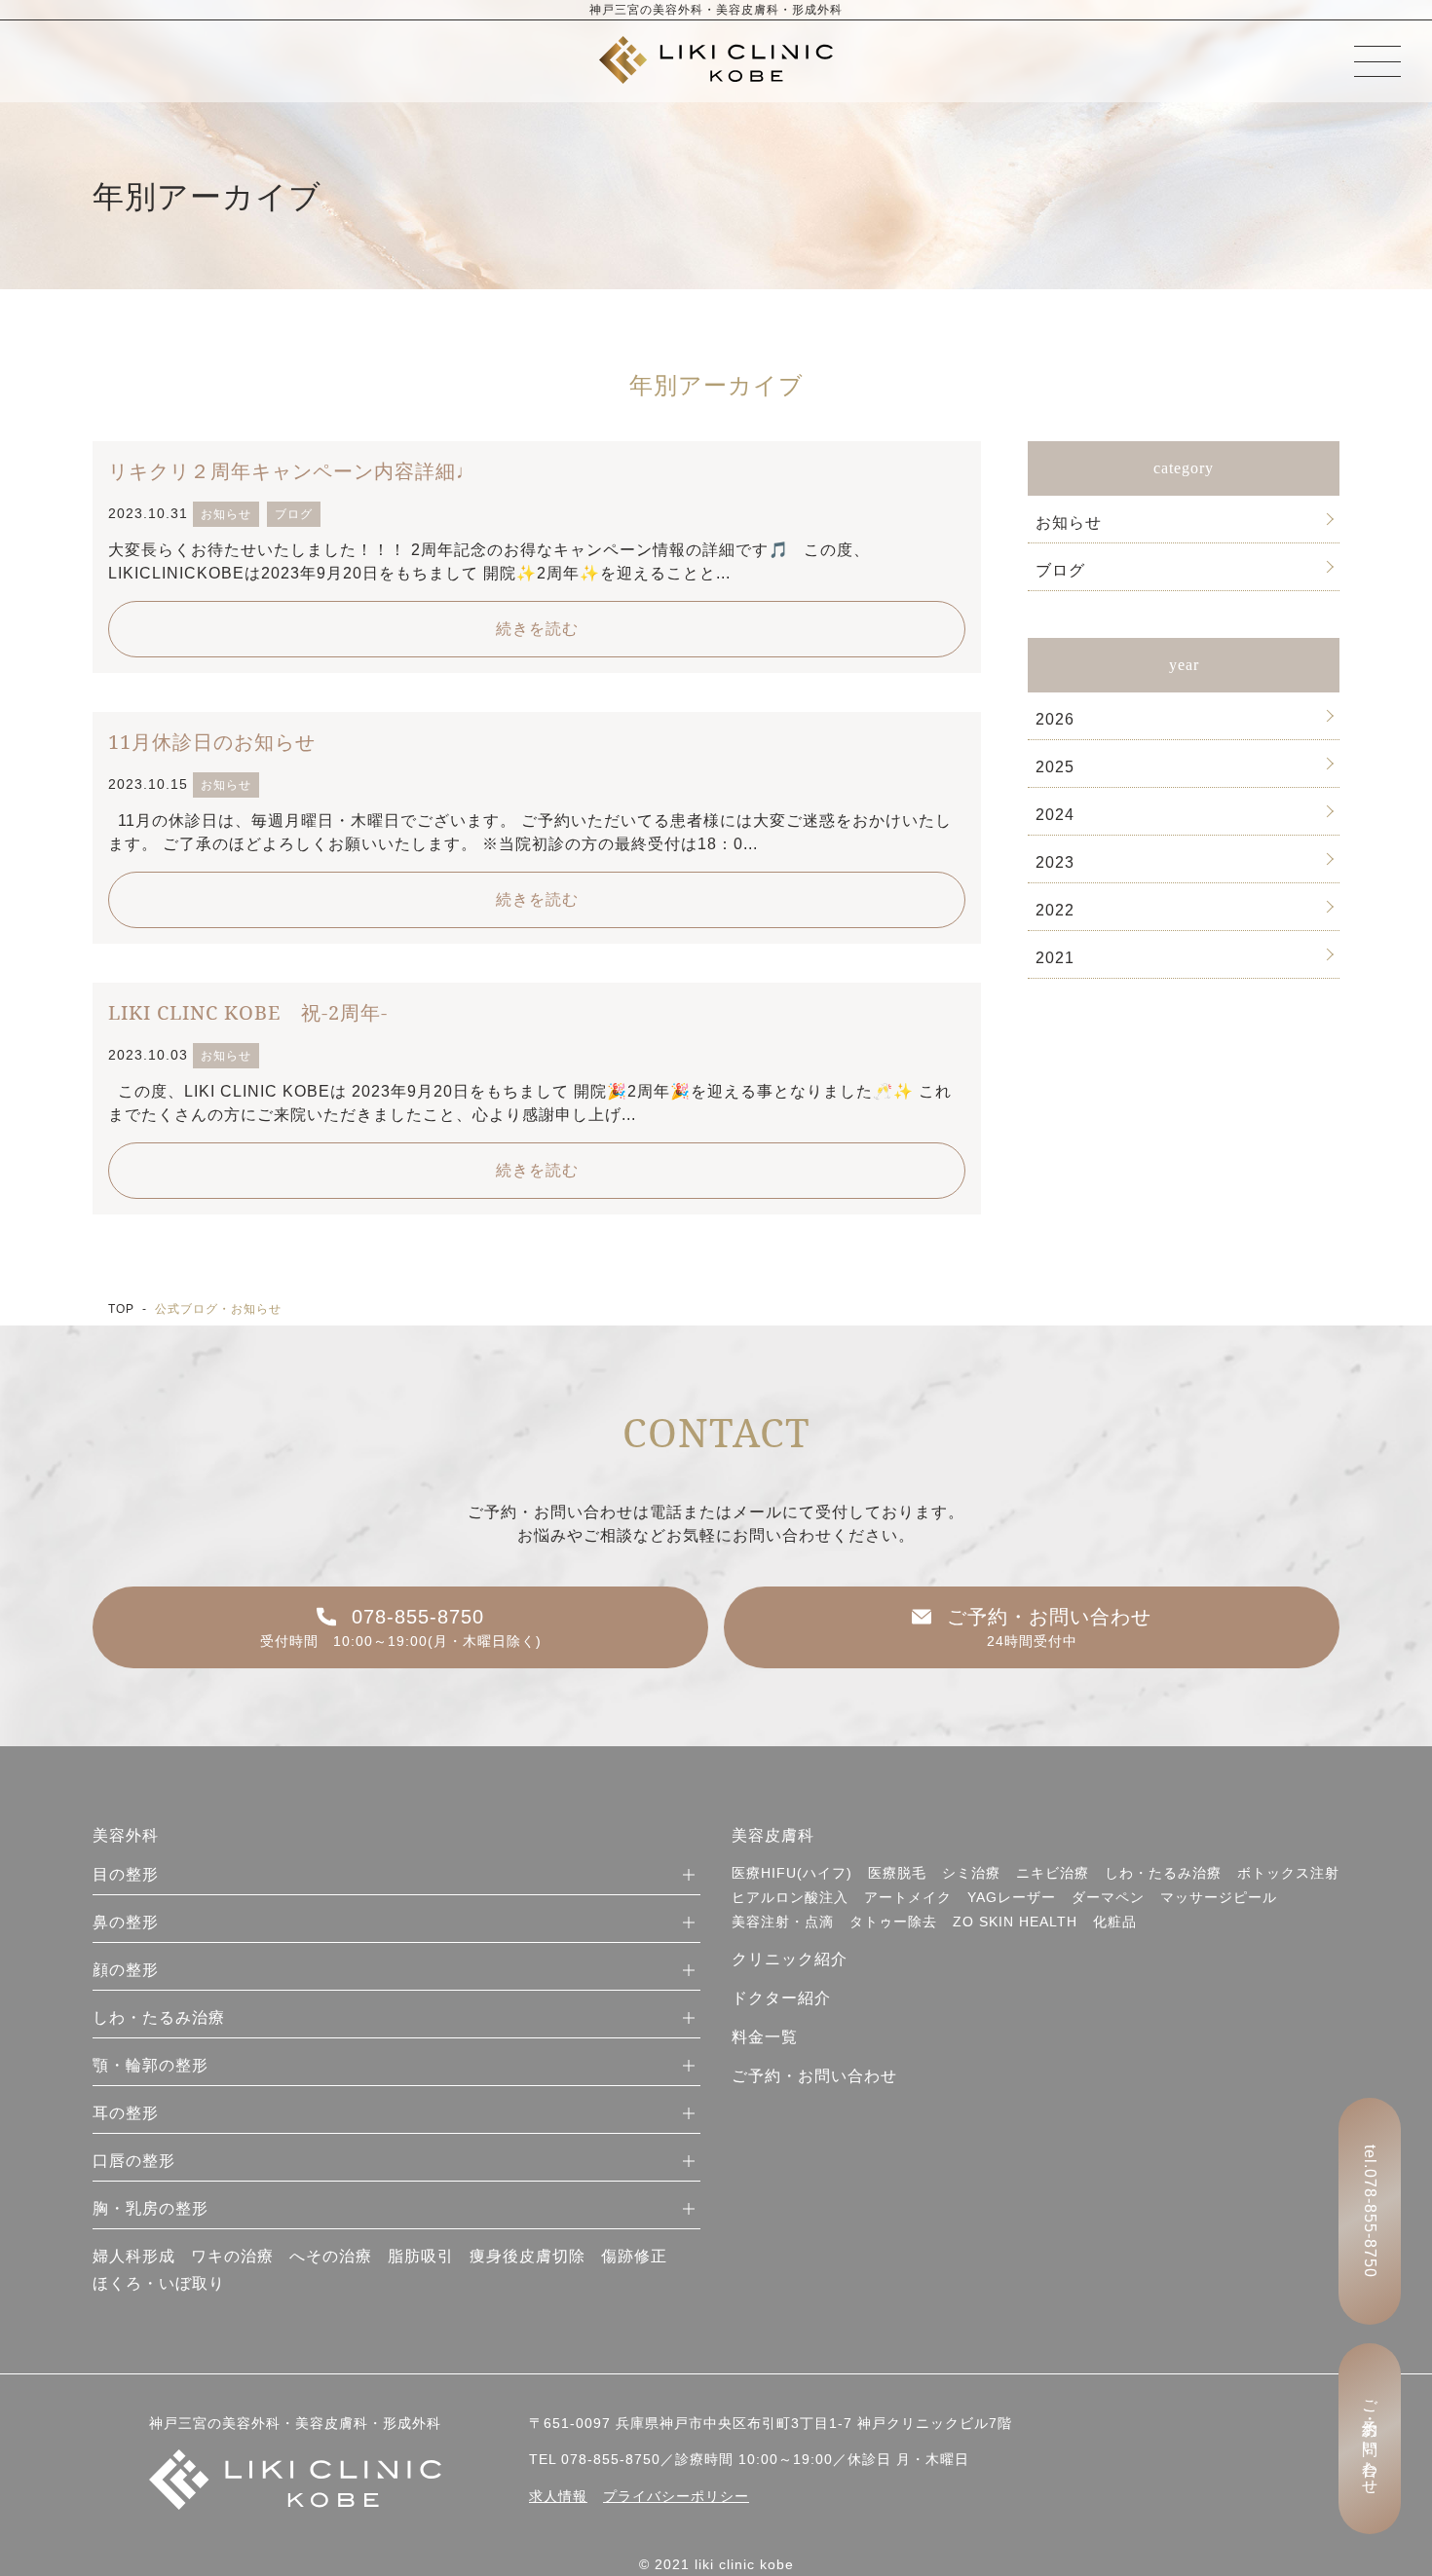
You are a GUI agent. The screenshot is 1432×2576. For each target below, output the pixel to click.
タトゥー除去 (893, 1922)
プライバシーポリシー (676, 2496)
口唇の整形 (134, 2161)
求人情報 (558, 2496)
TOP (121, 1309)
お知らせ (1069, 523)
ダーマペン (1108, 1897)
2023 (1055, 862)
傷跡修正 (634, 2256)
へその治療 (331, 2256)
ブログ (1060, 570)
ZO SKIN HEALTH (1015, 1922)
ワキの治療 (232, 2256)
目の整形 (126, 1874)
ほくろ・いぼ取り (159, 2283)
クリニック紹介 (790, 1959)
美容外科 (126, 1835)
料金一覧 (765, 2037)
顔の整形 (126, 1970)
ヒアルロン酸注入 (790, 1897)
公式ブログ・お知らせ (218, 1309)
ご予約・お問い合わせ (814, 2076)
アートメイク (908, 1897)
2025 (1055, 767)
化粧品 (1115, 1922)
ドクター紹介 (781, 1998)
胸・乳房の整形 (151, 2208)
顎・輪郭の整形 (151, 2065)
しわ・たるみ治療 (159, 2017)
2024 (1055, 815)
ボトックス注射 (1288, 1873)
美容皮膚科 (773, 1835)
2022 (1055, 910)
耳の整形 (126, 2113)
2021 (1055, 958)
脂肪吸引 (421, 2256)
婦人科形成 (134, 2256)
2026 (1055, 719)
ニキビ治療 (1053, 1873)
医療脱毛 (897, 1873)
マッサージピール (1219, 1897)
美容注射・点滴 (783, 1922)
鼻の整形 (126, 1922)
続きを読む (537, 629)
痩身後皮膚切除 (528, 2256)
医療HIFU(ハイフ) (792, 1873)
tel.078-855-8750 (1370, 2211)
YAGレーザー (1012, 1897)
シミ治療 (971, 1873)
